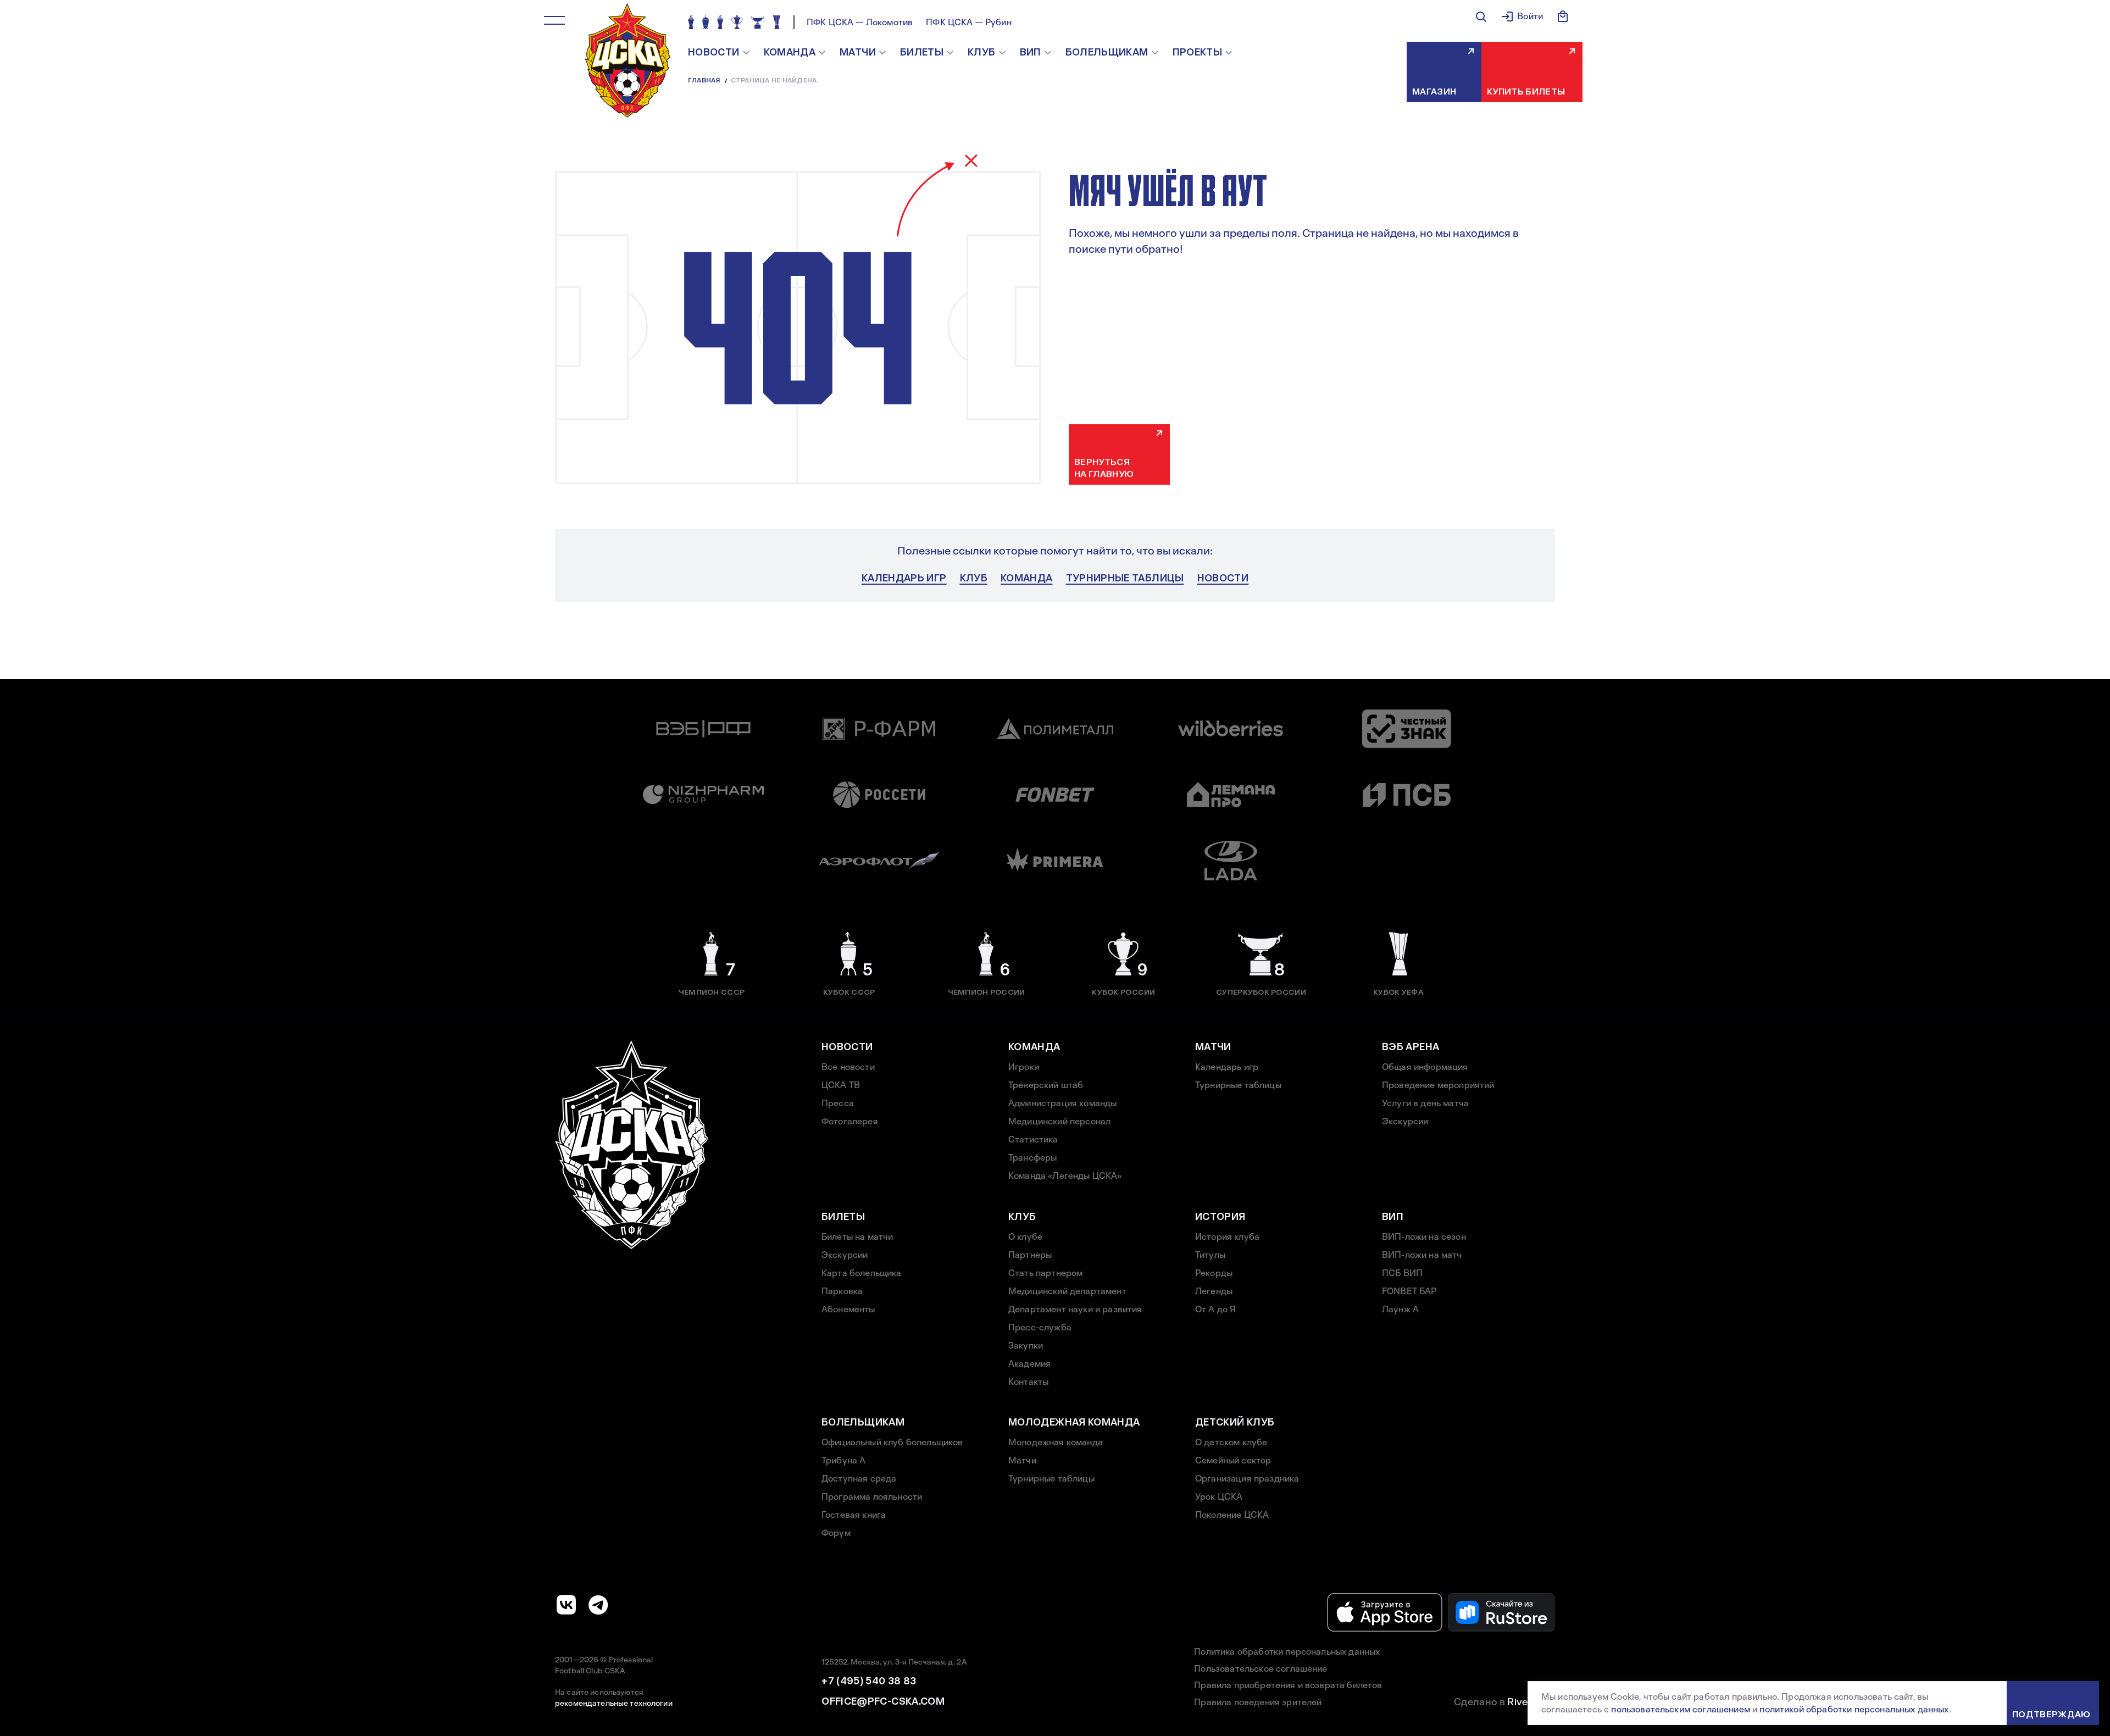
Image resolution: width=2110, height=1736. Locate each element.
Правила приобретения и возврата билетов (1288, 1685)
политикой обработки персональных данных (1854, 1709)
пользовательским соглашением (1680, 1709)
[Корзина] (1563, 16)
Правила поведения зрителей (1258, 1702)
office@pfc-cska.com (883, 1701)
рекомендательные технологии (614, 1703)
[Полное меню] (554, 20)
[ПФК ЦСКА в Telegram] (598, 1605)
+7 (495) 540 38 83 (869, 1681)
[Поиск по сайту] (1481, 16)
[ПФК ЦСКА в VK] (567, 1605)
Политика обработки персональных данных (1287, 1652)
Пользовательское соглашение (1261, 1669)
